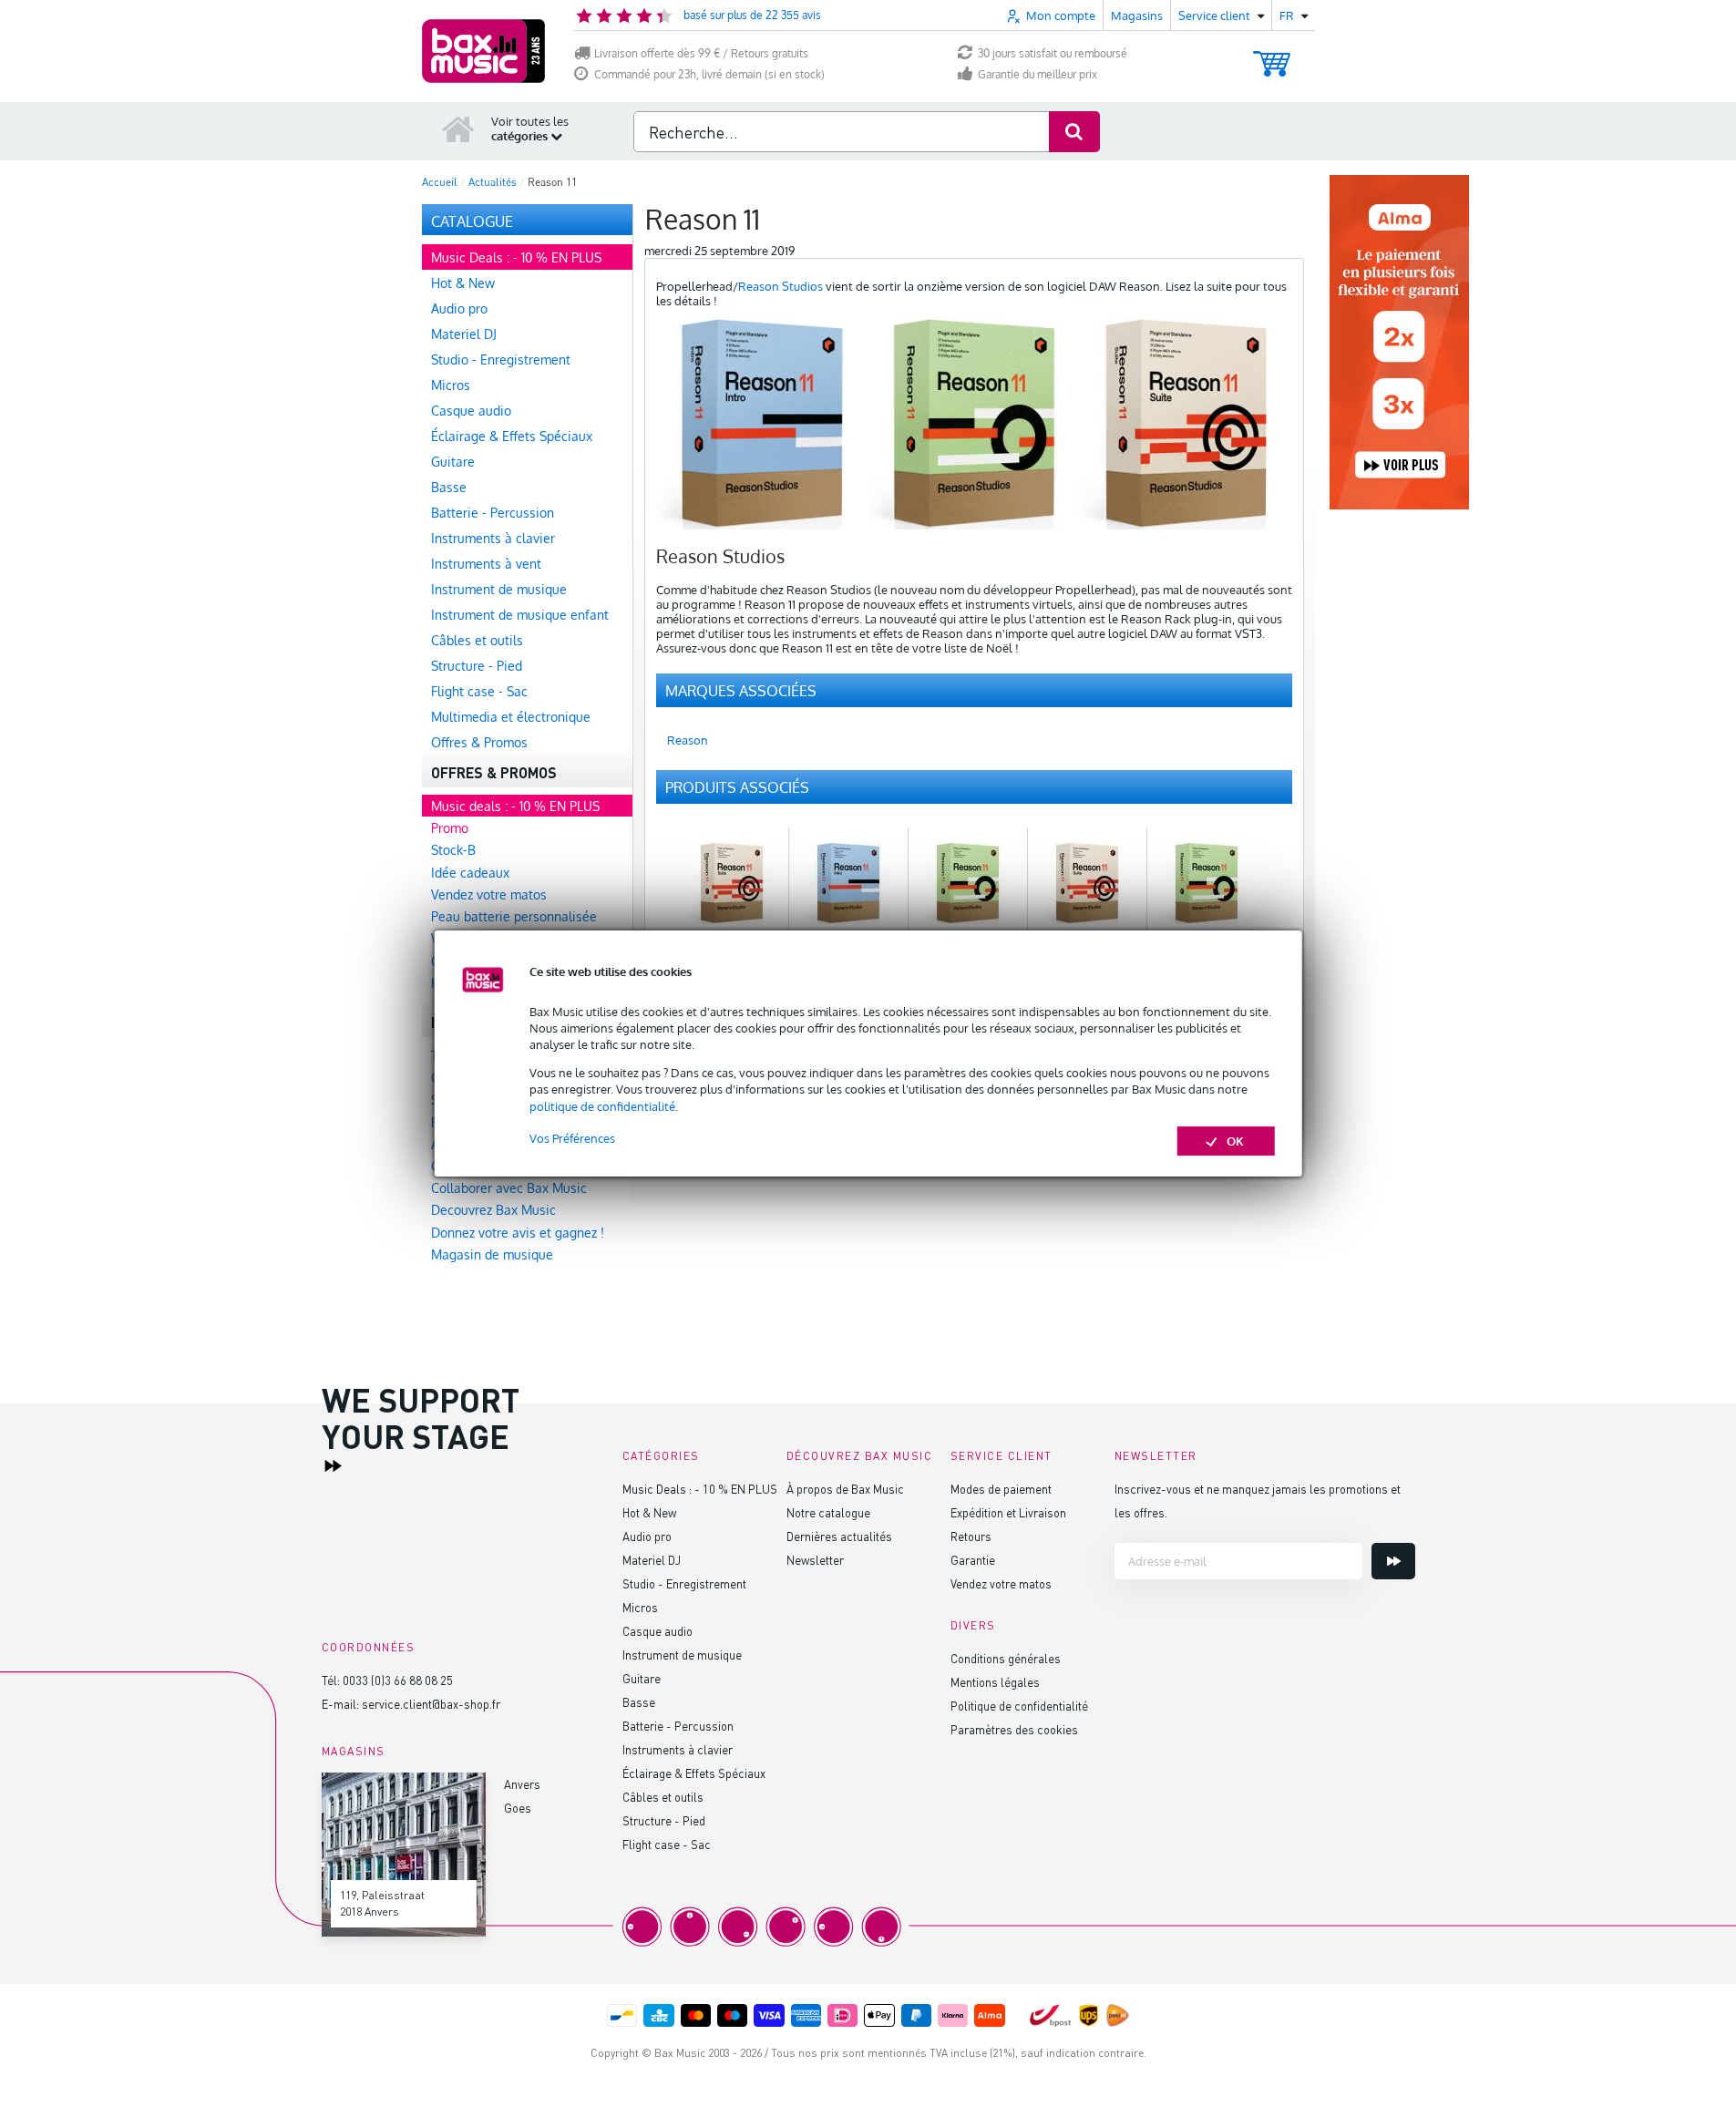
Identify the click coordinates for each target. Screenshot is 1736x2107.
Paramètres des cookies (1014, 1729)
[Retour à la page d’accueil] (458, 128)
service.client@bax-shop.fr (431, 1704)
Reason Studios (781, 286)
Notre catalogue (828, 1512)
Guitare (642, 1678)
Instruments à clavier (678, 1749)
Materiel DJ (652, 1560)
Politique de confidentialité (1019, 1706)
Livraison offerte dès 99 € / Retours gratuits (701, 53)
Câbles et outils (663, 1797)
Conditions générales (1006, 1658)
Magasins (1137, 15)
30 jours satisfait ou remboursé (1053, 53)
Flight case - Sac (667, 1844)
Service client (1002, 1456)
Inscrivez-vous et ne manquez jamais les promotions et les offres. (1258, 1501)
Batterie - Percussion (678, 1726)
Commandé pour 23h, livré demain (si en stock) (709, 74)
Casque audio (657, 1631)
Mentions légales (995, 1682)
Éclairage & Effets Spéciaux (694, 1773)
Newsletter (815, 1560)
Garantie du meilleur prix (1037, 74)
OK (1235, 1141)
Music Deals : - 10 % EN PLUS (700, 1489)
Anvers (522, 1784)
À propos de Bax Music (845, 1489)
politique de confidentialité (602, 1106)
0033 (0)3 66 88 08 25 (398, 1680)
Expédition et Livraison (1008, 1512)
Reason (688, 740)
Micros (640, 1607)
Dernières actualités (839, 1536)
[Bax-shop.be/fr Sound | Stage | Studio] (483, 51)
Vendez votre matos (1001, 1583)
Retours (971, 1536)
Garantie (973, 1560)
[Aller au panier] (1272, 55)
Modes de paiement (1001, 1489)
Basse (639, 1702)
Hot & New (649, 1512)
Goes (518, 1808)
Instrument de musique (682, 1655)
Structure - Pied (664, 1820)
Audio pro (647, 1536)
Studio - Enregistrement (684, 1583)
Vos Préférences (572, 1138)
